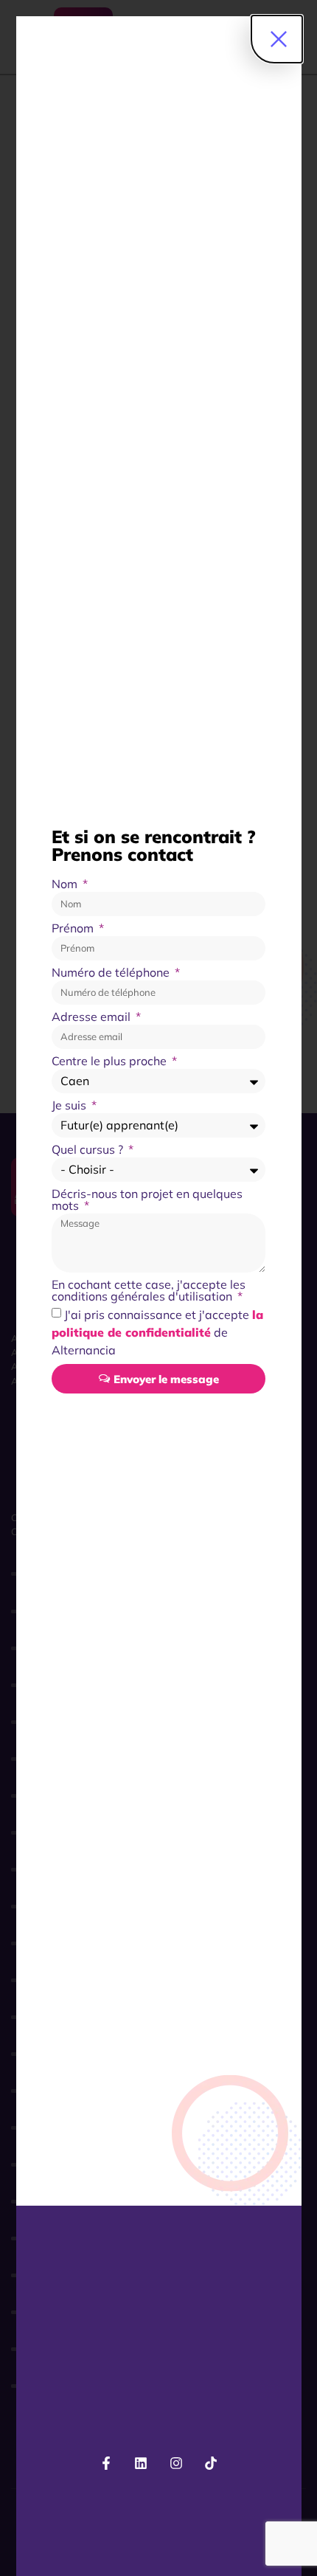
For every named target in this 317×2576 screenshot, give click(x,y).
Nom (66, 884)
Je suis (70, 1106)
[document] (158, 1288)
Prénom (74, 929)
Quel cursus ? (89, 1150)
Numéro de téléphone (112, 973)
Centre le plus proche (111, 1062)
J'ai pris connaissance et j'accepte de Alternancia (157, 1332)
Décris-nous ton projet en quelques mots (147, 1200)
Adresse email (93, 1017)
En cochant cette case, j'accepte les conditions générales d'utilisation (149, 1291)
